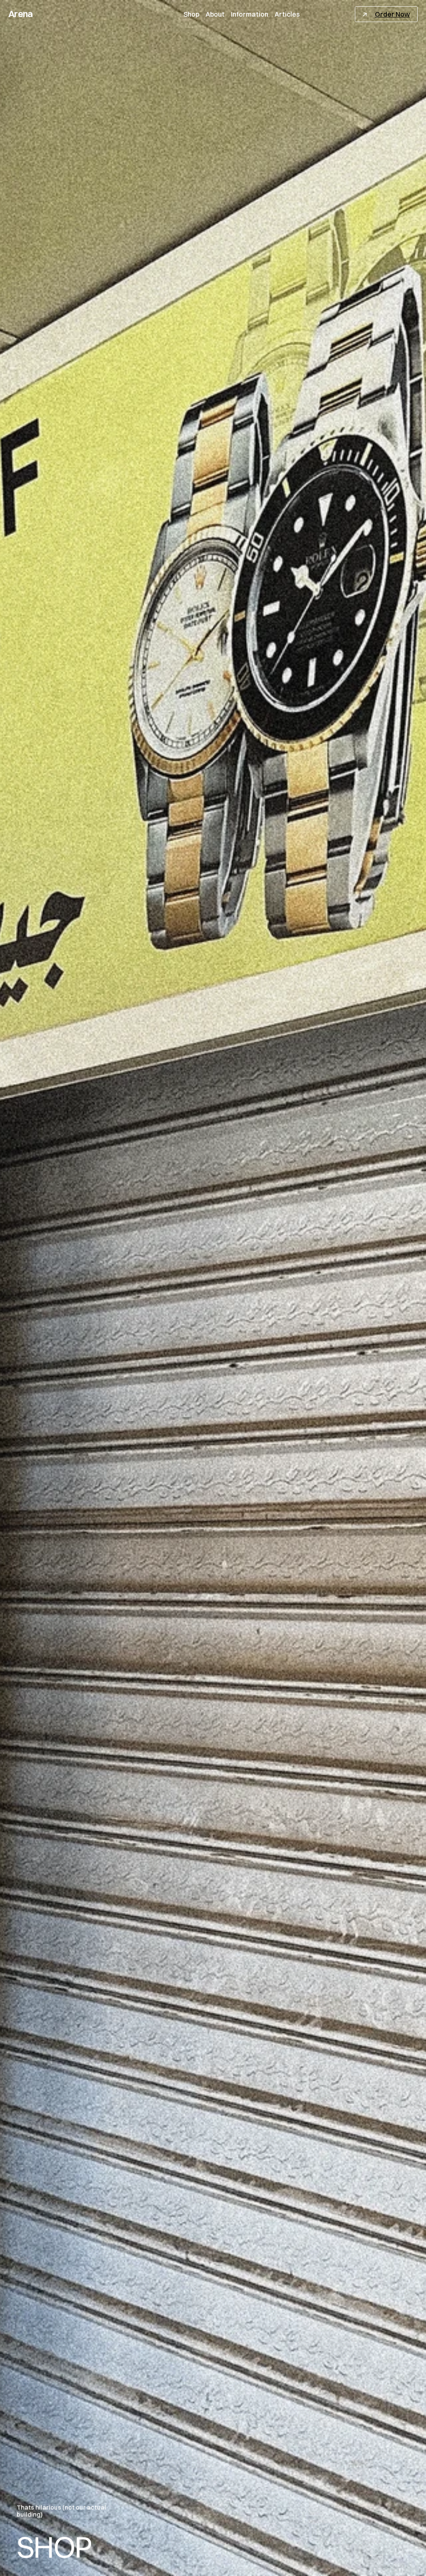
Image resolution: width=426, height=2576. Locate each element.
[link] (386, 14)
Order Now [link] (392, 14)
